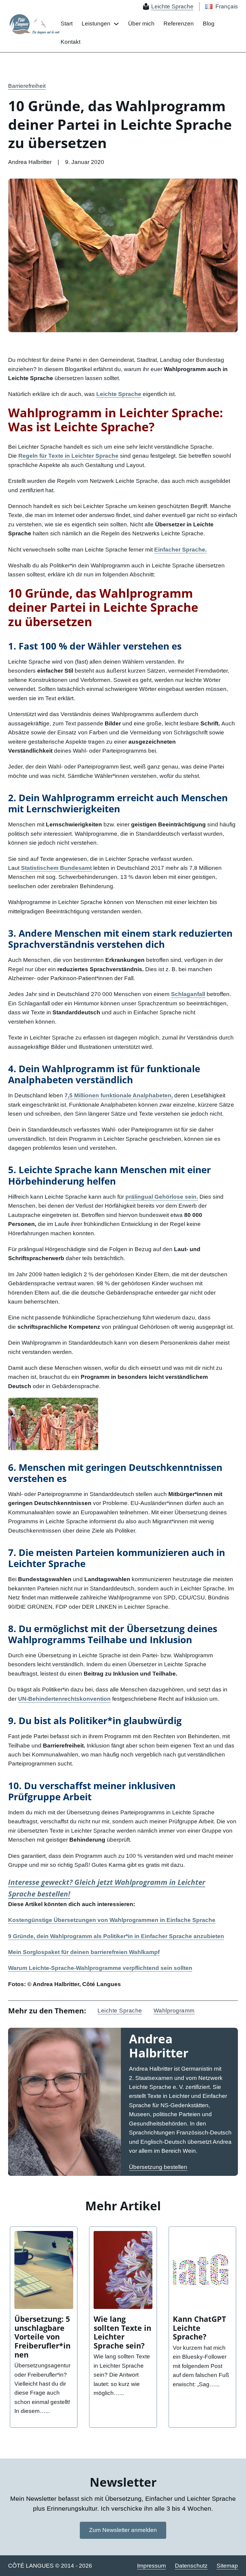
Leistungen (96, 24)
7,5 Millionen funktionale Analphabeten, (119, 1095)
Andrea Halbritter (159, 2046)
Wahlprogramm (174, 2011)
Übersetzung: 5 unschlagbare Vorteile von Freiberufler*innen (42, 2337)
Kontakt (70, 42)
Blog (209, 24)
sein (162, 1197)
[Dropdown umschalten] (116, 24)
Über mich (141, 24)
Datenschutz (191, 2566)
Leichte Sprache (120, 2011)
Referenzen (179, 24)
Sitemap (227, 2566)
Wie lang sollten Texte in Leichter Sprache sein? (122, 2332)
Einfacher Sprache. (180, 550)
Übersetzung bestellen (158, 2167)
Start (67, 24)
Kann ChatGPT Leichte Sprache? (199, 2328)
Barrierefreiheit (27, 86)
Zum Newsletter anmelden (123, 2530)
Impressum (151, 2566)
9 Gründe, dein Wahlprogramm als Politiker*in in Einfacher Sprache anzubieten (116, 1936)
